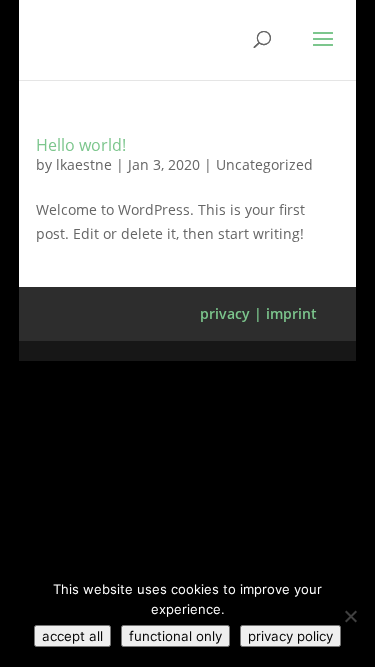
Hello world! (81, 145)
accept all (72, 636)
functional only (175, 636)
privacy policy (290, 636)
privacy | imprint (258, 313)
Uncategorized (264, 164)
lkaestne (84, 164)
